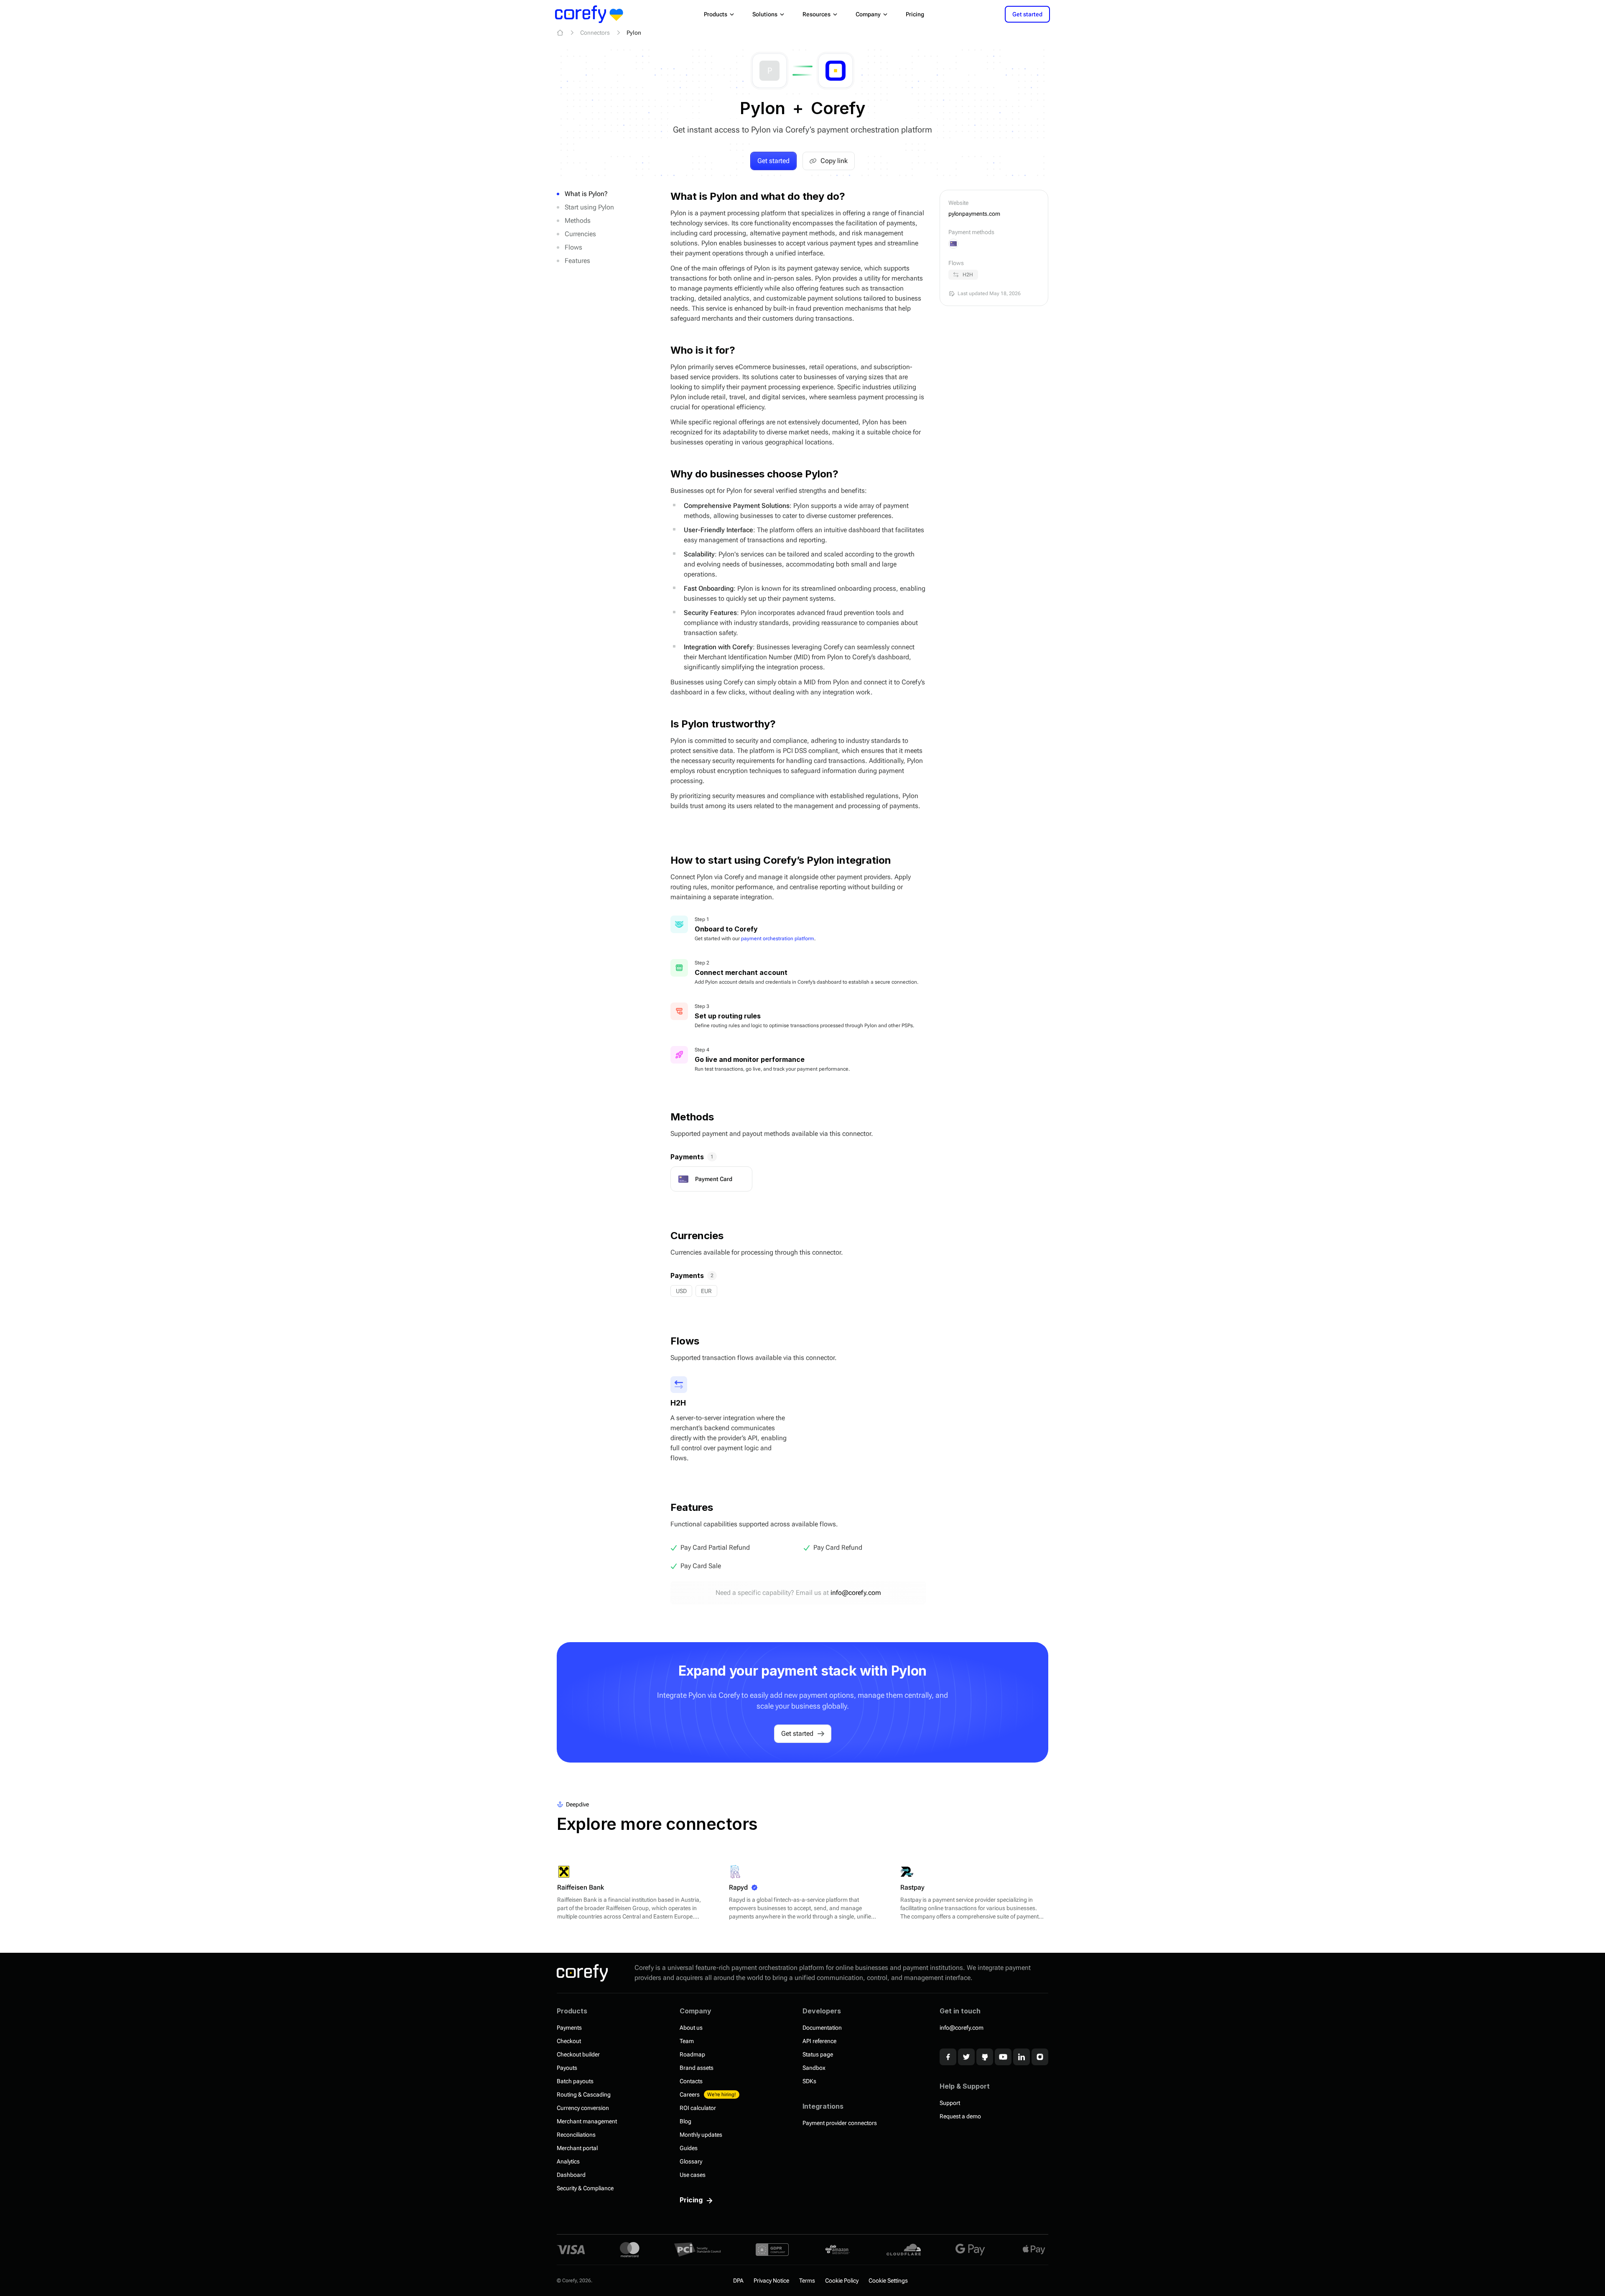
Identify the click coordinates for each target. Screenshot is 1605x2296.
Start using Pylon (589, 207)
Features (577, 261)
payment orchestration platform (778, 939)
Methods (578, 221)
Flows (573, 247)
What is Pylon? (586, 194)
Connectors (595, 33)
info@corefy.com (856, 1593)
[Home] (560, 33)
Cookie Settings (888, 2281)
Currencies (580, 234)
